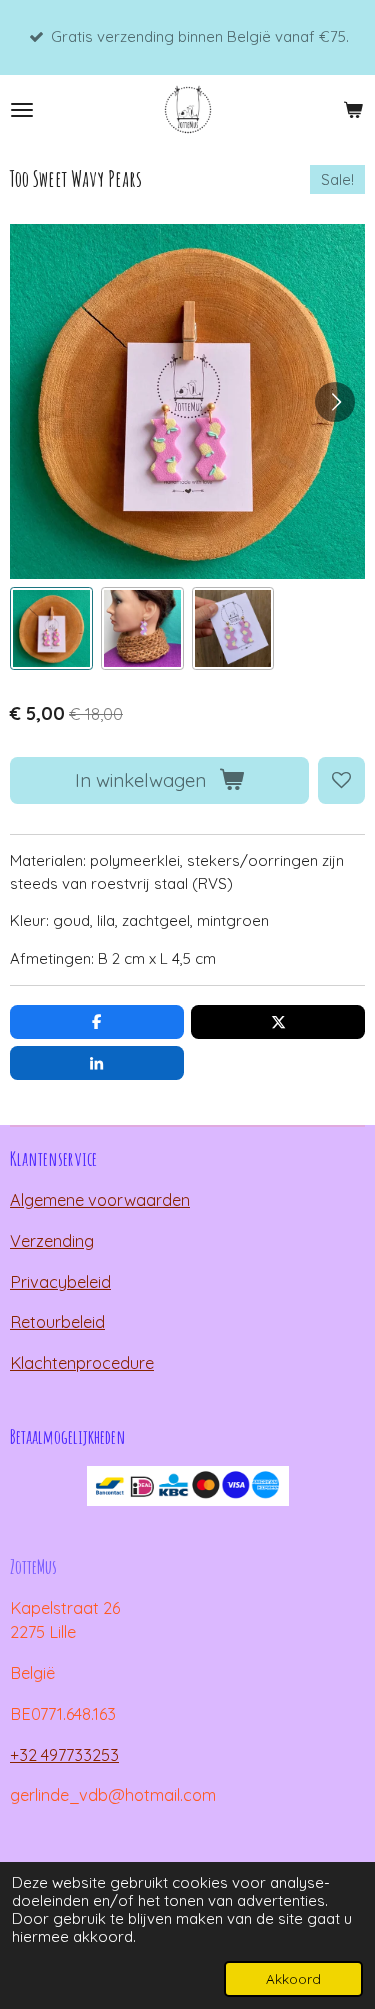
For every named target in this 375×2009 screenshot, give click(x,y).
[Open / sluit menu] (22, 110)
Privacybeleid (60, 1282)
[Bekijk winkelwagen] (353, 110)
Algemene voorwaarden (100, 1200)
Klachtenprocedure (82, 1363)
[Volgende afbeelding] (335, 402)
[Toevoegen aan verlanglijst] (341, 780)
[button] (51, 628)
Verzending (52, 1241)
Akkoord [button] (293, 1978)
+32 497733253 (64, 1755)
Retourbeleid (57, 1322)
